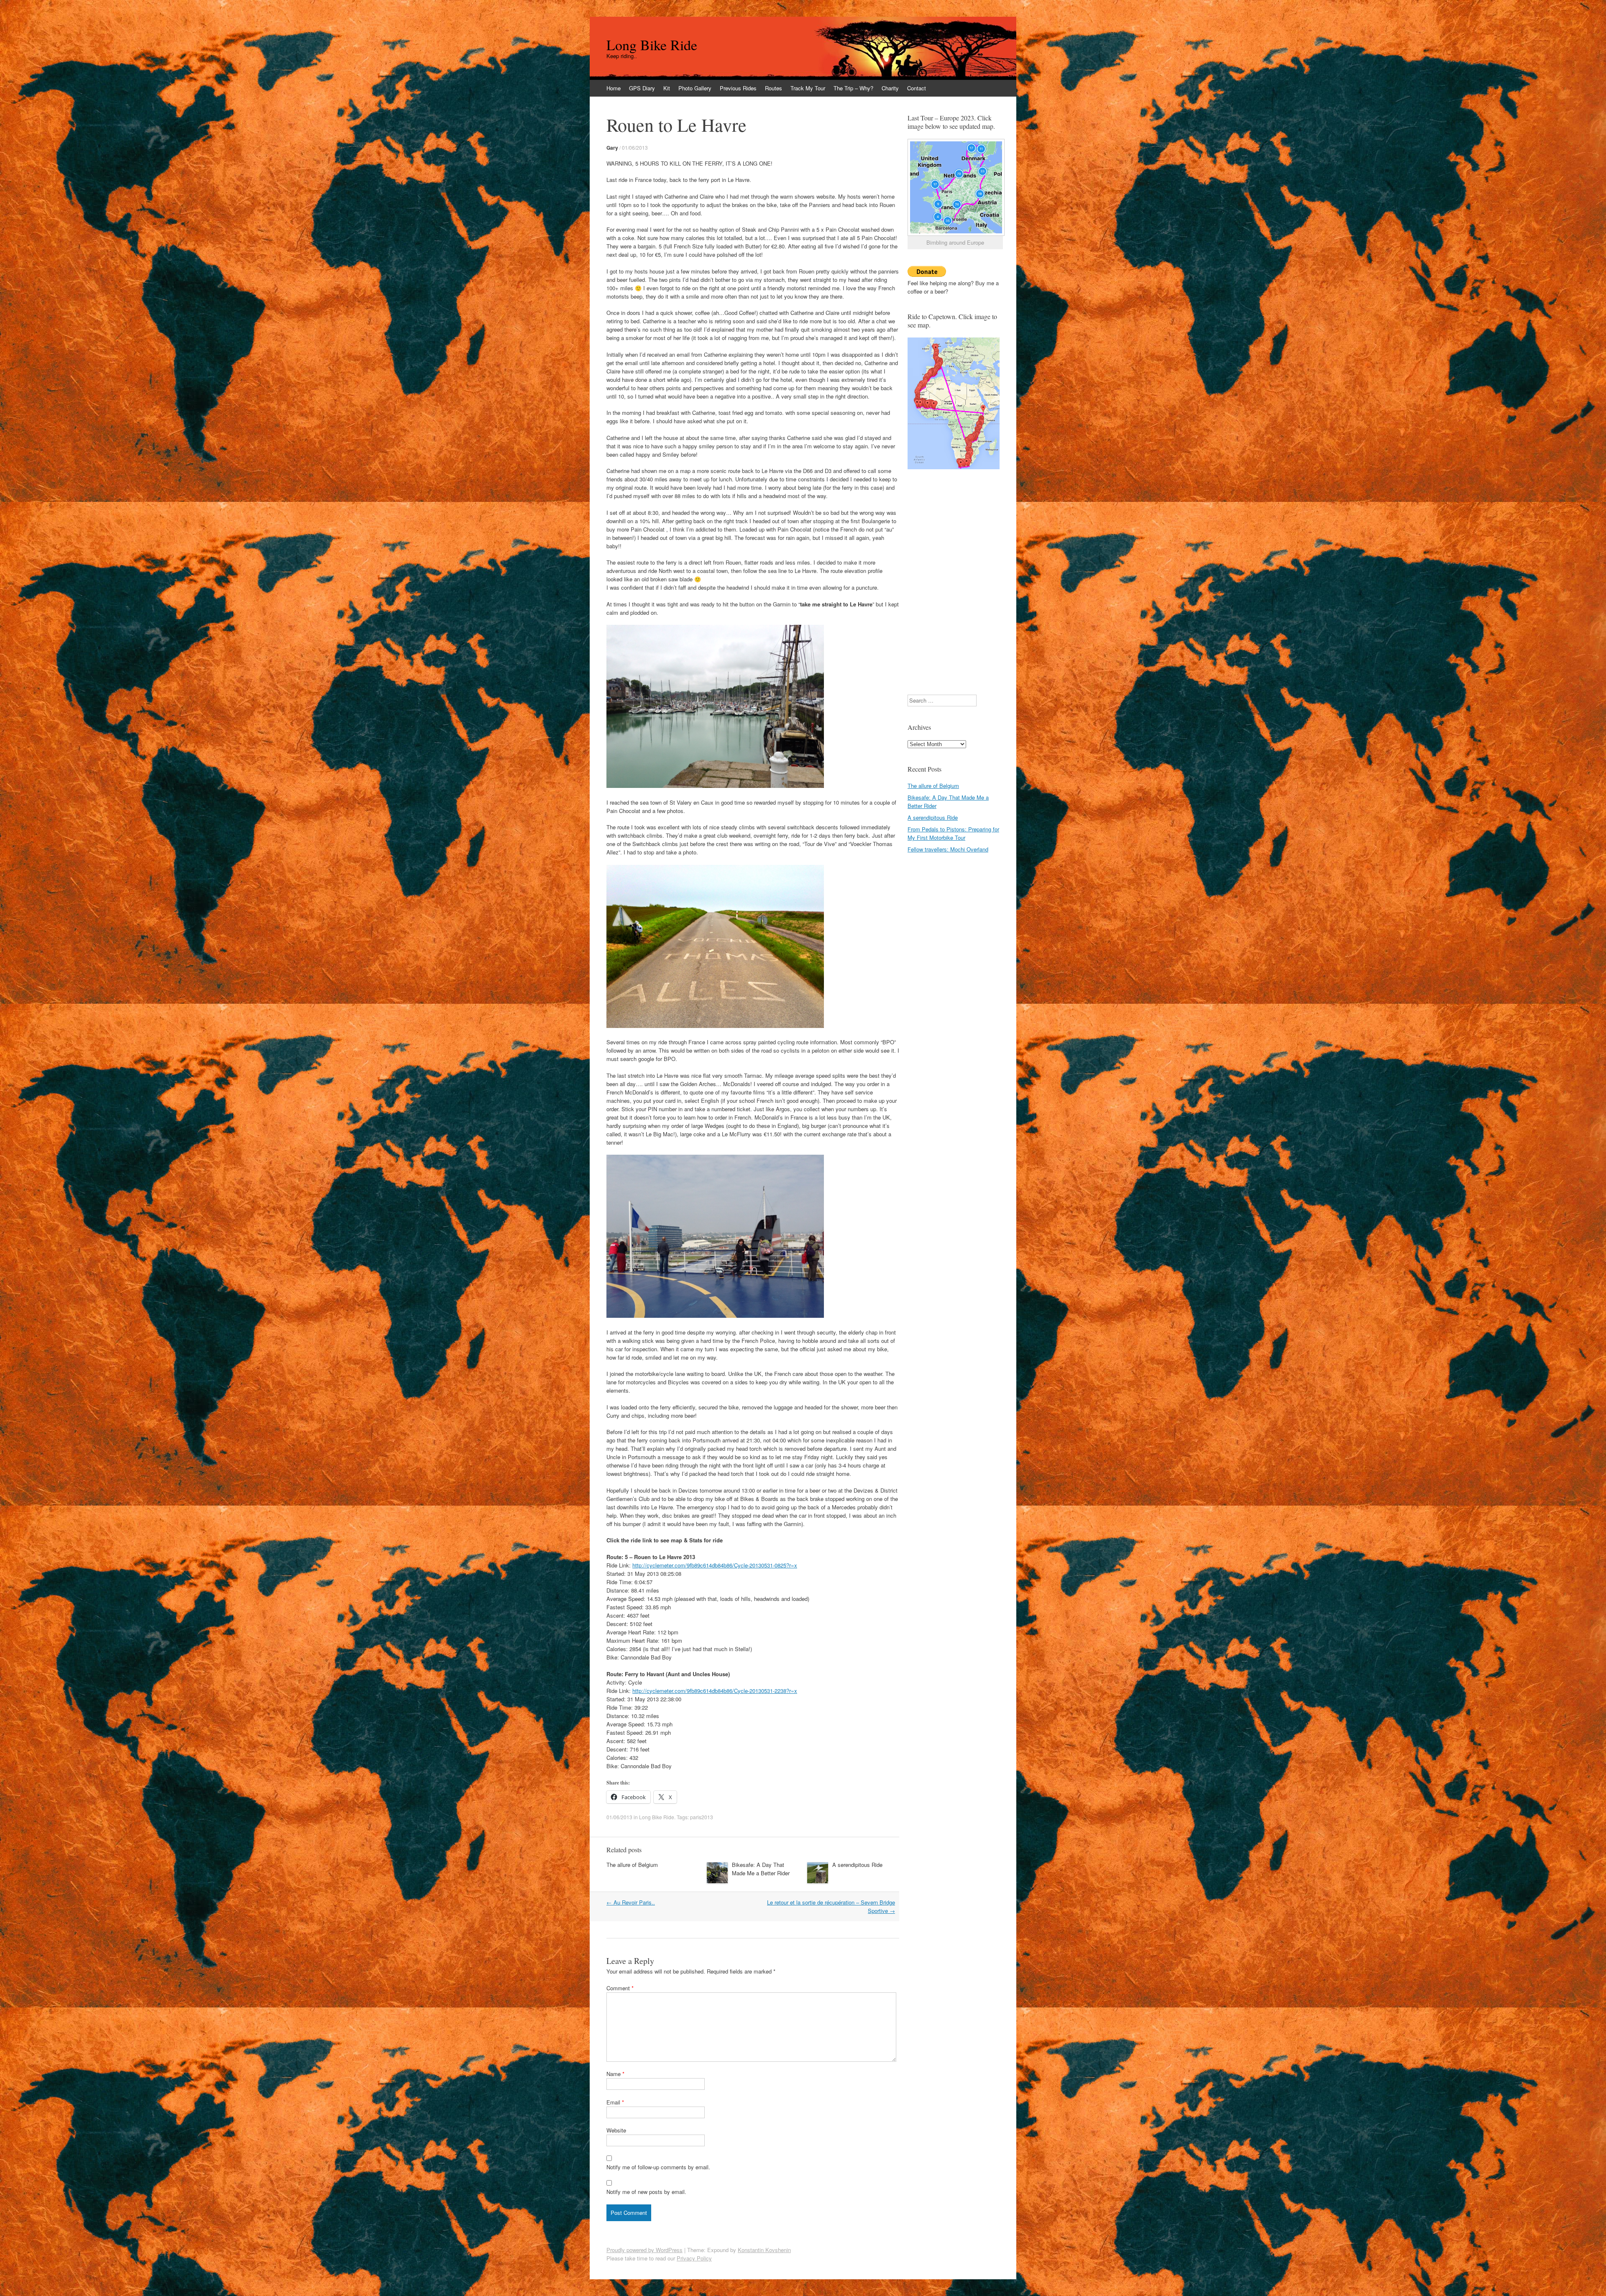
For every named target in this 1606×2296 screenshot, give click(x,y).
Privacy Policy (694, 2258)
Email (615, 2102)
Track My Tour (808, 88)
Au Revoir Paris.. (631, 1902)
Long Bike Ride (652, 45)
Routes (774, 88)
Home (614, 88)
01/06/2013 (635, 147)
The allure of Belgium (632, 1865)
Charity (890, 88)
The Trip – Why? (853, 88)
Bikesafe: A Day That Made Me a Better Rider (761, 1869)
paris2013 (702, 1817)
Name (615, 2074)
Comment (620, 1988)
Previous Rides (738, 88)
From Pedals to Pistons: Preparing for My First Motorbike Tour (953, 833)
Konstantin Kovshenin (764, 2250)
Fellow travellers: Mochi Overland (948, 849)
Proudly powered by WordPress (644, 2250)
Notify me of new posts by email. (646, 2192)
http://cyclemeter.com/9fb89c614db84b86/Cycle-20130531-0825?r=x (715, 1565)
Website (616, 2130)
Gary (612, 148)
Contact (917, 88)
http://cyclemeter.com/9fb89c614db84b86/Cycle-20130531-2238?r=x (715, 1691)
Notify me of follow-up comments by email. (658, 2167)
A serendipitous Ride (857, 1865)
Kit (667, 88)
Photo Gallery (695, 88)
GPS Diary (642, 88)
